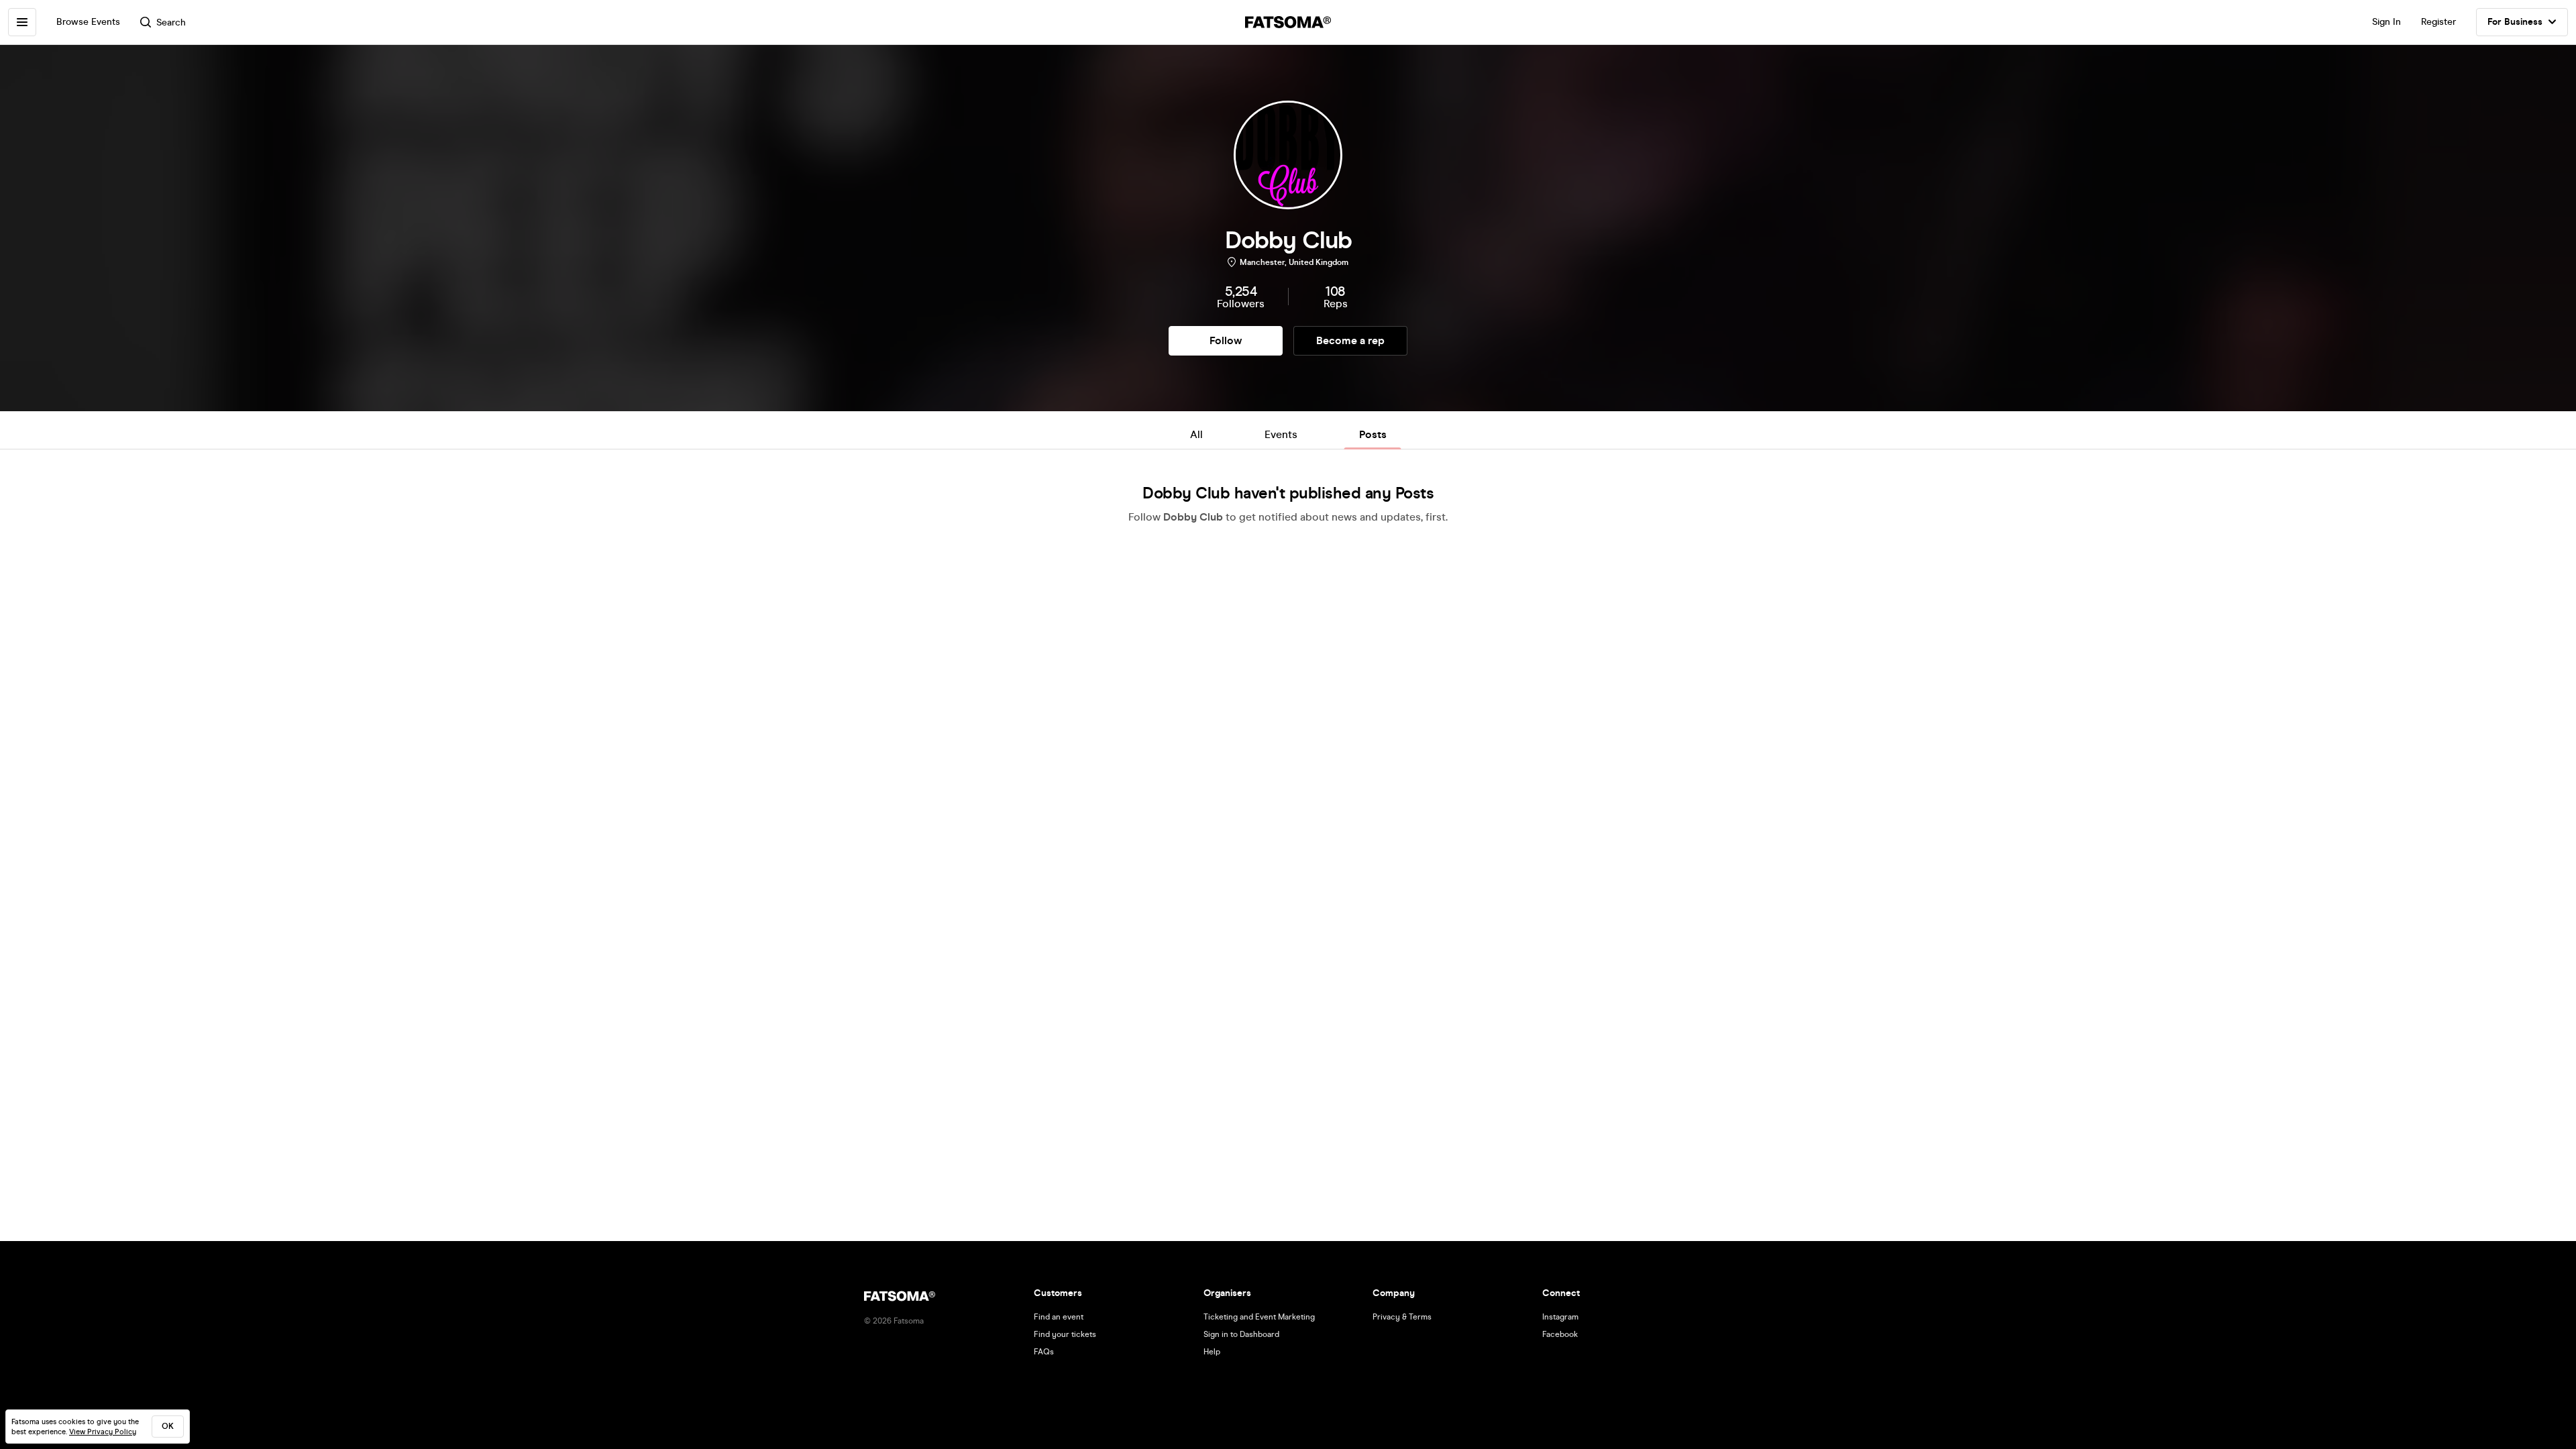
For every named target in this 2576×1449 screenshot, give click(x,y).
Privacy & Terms (1402, 1317)
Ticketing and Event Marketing (1259, 1317)
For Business (2515, 22)
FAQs (1044, 1352)
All (1196, 434)
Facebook (1560, 1334)
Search (171, 22)
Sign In (2386, 22)
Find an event (1059, 1317)
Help (1212, 1352)
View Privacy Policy (103, 1432)
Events (1281, 434)
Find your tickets (1065, 1334)
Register (2438, 22)
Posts (1373, 434)
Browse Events (88, 22)
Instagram (1560, 1317)
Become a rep (1350, 340)
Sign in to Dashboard (1241, 1334)
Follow (1226, 340)
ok (168, 1426)
